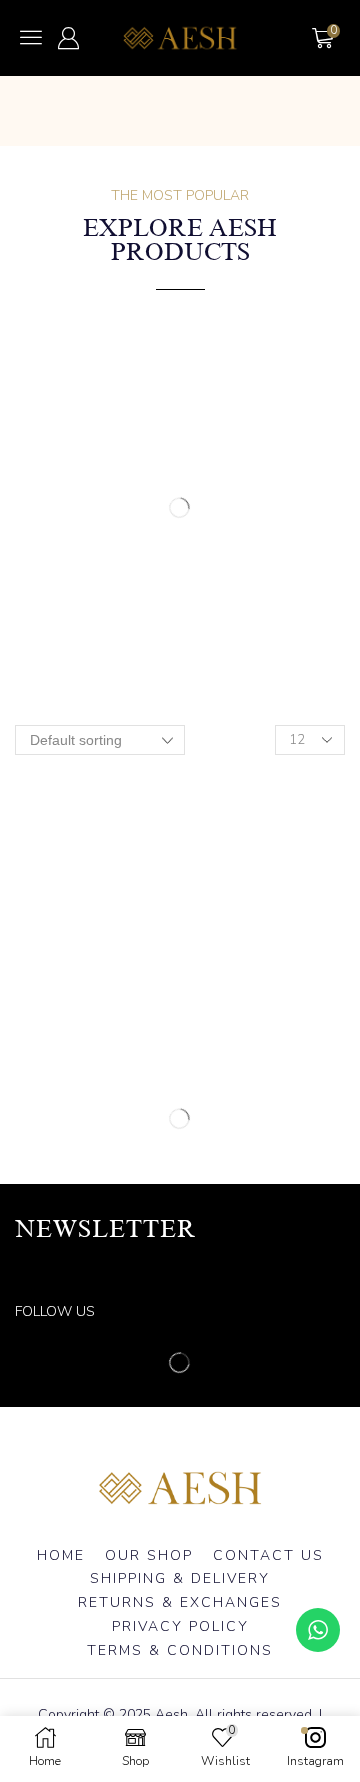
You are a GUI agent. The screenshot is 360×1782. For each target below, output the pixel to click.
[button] (31, 37)
